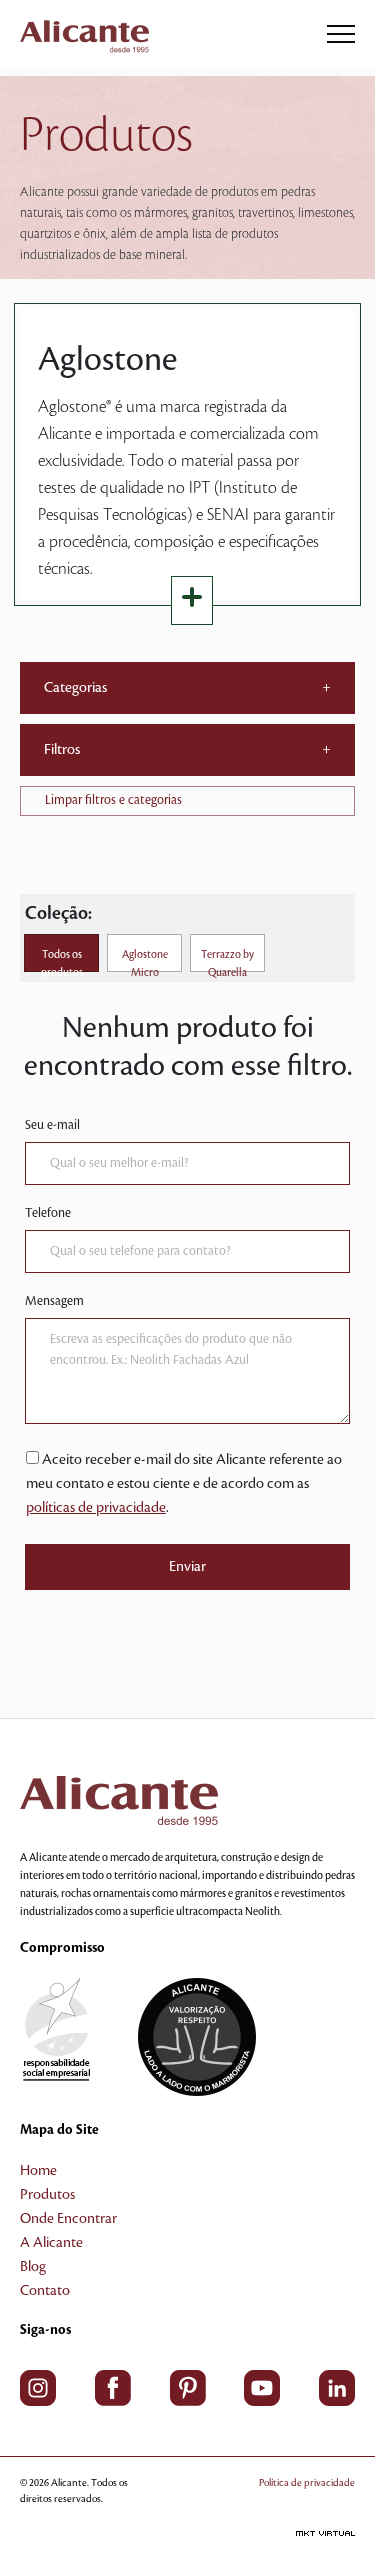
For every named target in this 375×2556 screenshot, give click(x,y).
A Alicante (51, 2243)
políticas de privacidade (96, 1508)
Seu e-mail (52, 1125)
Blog (33, 2267)
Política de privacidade (307, 2482)
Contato (45, 2291)
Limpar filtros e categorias (113, 800)
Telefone (48, 1213)
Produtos (47, 2195)
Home (38, 2171)
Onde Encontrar (68, 2219)
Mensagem (54, 1301)
